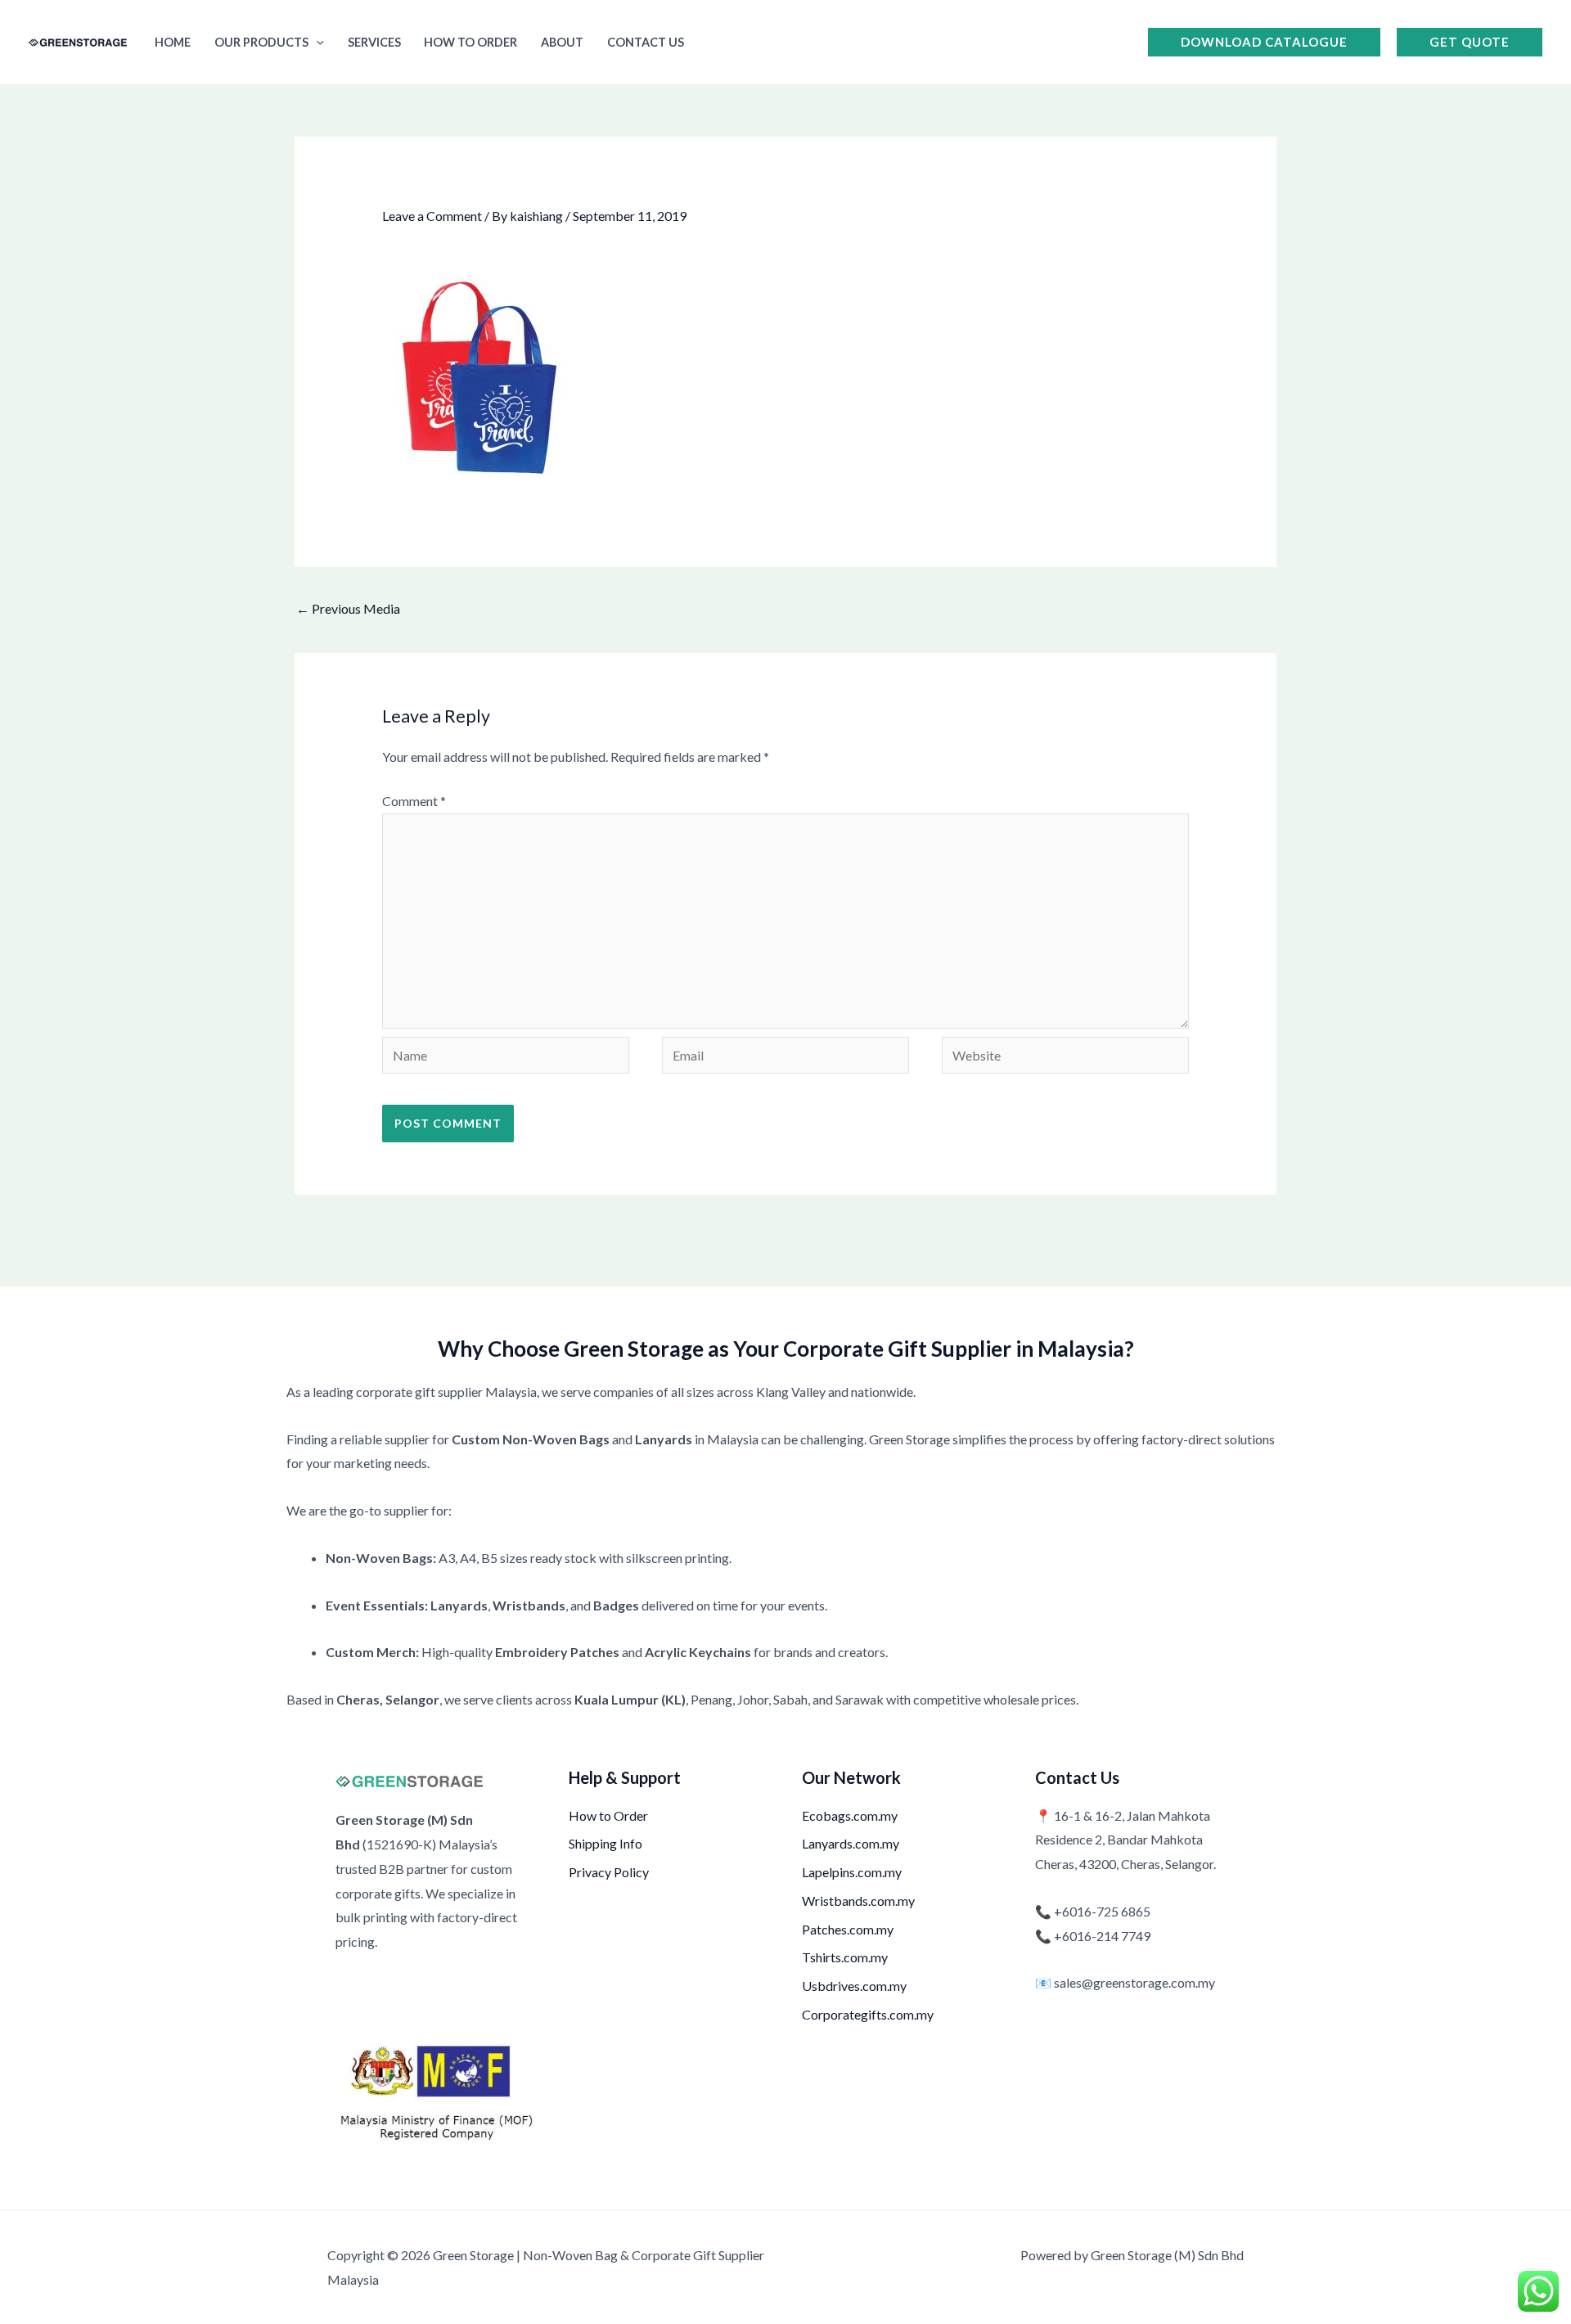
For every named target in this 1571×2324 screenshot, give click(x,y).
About (562, 42)
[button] (316, 42)
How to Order (470, 42)
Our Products (261, 42)
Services (374, 42)
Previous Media (348, 608)
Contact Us (646, 42)
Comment (414, 801)
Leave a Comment (432, 216)
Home (173, 42)
